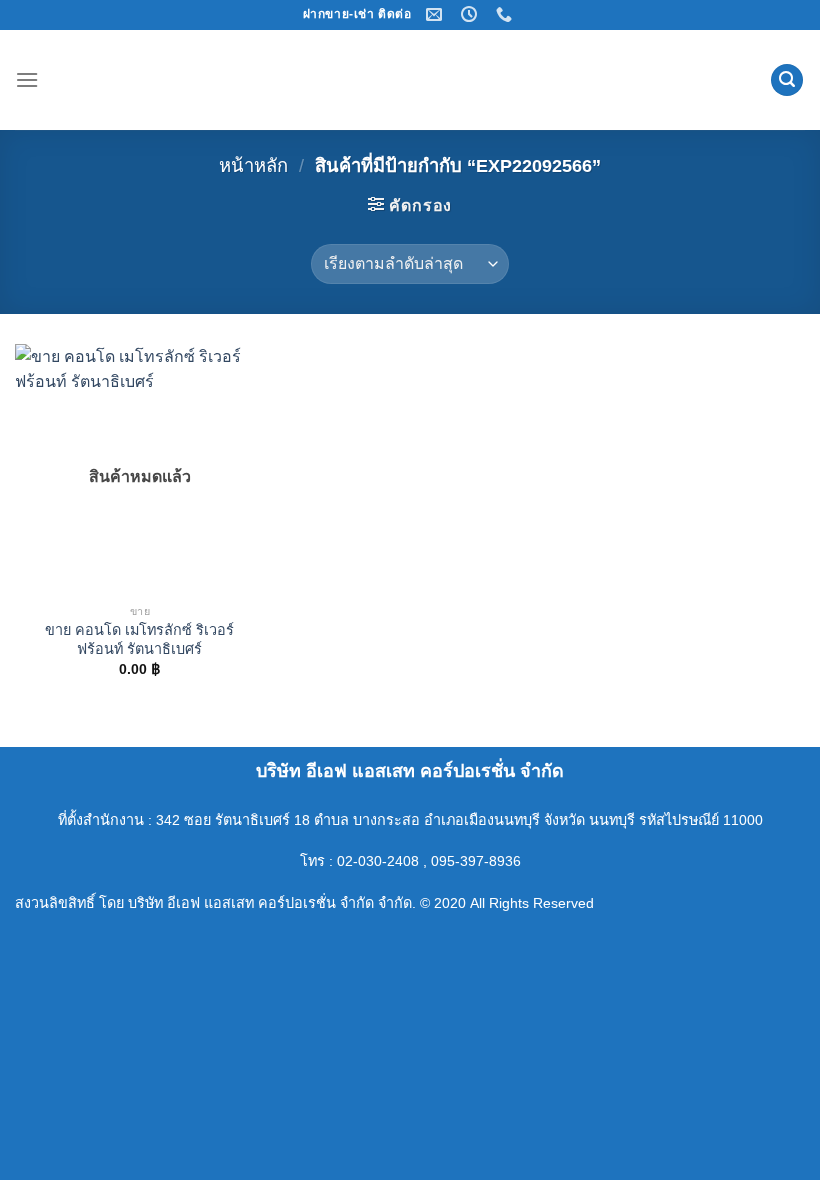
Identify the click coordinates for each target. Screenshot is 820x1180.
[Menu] (27, 79)
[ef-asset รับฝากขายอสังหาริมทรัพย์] (410, 80)
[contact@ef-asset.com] (436, 14)
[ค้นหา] (787, 80)
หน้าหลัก (253, 165)
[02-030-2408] (506, 14)
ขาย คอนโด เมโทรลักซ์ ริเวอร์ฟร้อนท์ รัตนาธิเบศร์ (139, 639)
